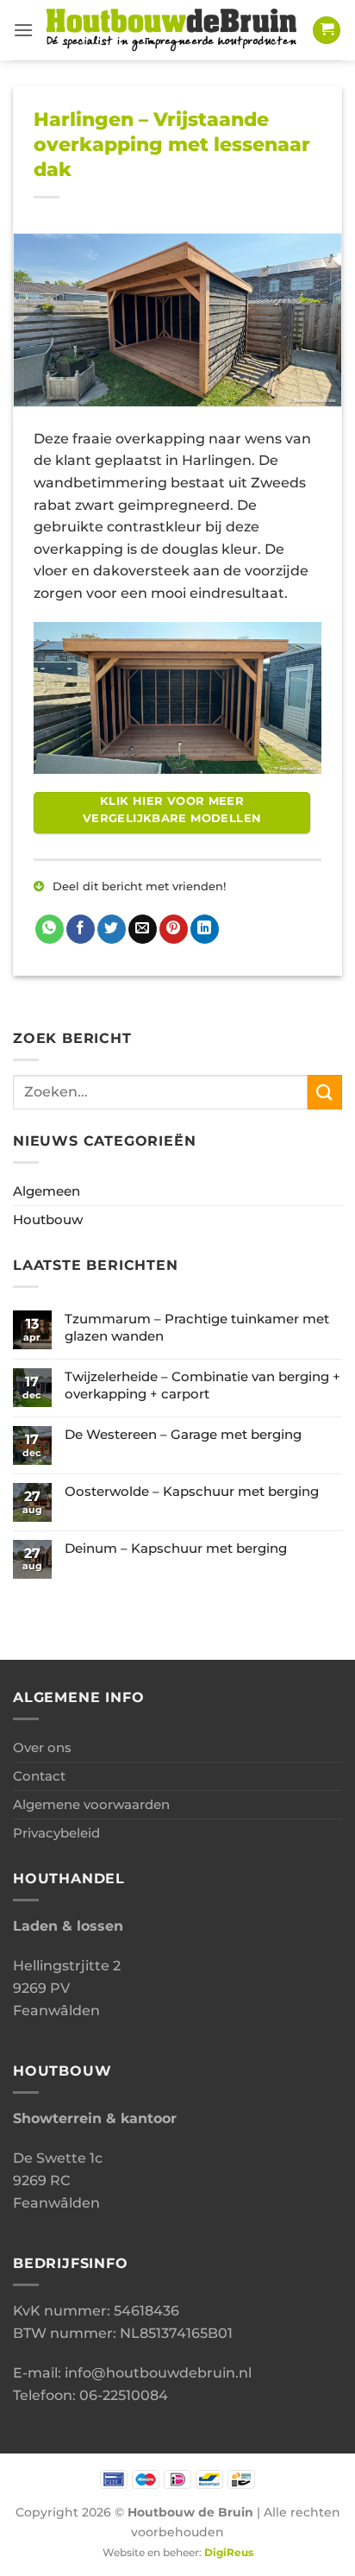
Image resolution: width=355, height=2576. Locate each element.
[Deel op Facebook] (81, 929)
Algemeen (47, 1191)
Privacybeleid (56, 1833)
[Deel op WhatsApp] (50, 929)
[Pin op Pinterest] (174, 929)
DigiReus (229, 2553)
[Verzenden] (325, 1092)
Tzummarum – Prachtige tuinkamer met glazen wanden (197, 1327)
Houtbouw (48, 1219)
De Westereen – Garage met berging (183, 1434)
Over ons (42, 1747)
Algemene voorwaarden (91, 1804)
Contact (39, 1776)
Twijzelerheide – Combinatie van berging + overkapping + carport (202, 1385)
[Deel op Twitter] (112, 929)
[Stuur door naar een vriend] (143, 929)
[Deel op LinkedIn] (205, 929)
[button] (23, 30)
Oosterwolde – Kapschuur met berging (192, 1491)
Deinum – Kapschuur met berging (176, 1548)
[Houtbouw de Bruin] (173, 30)
